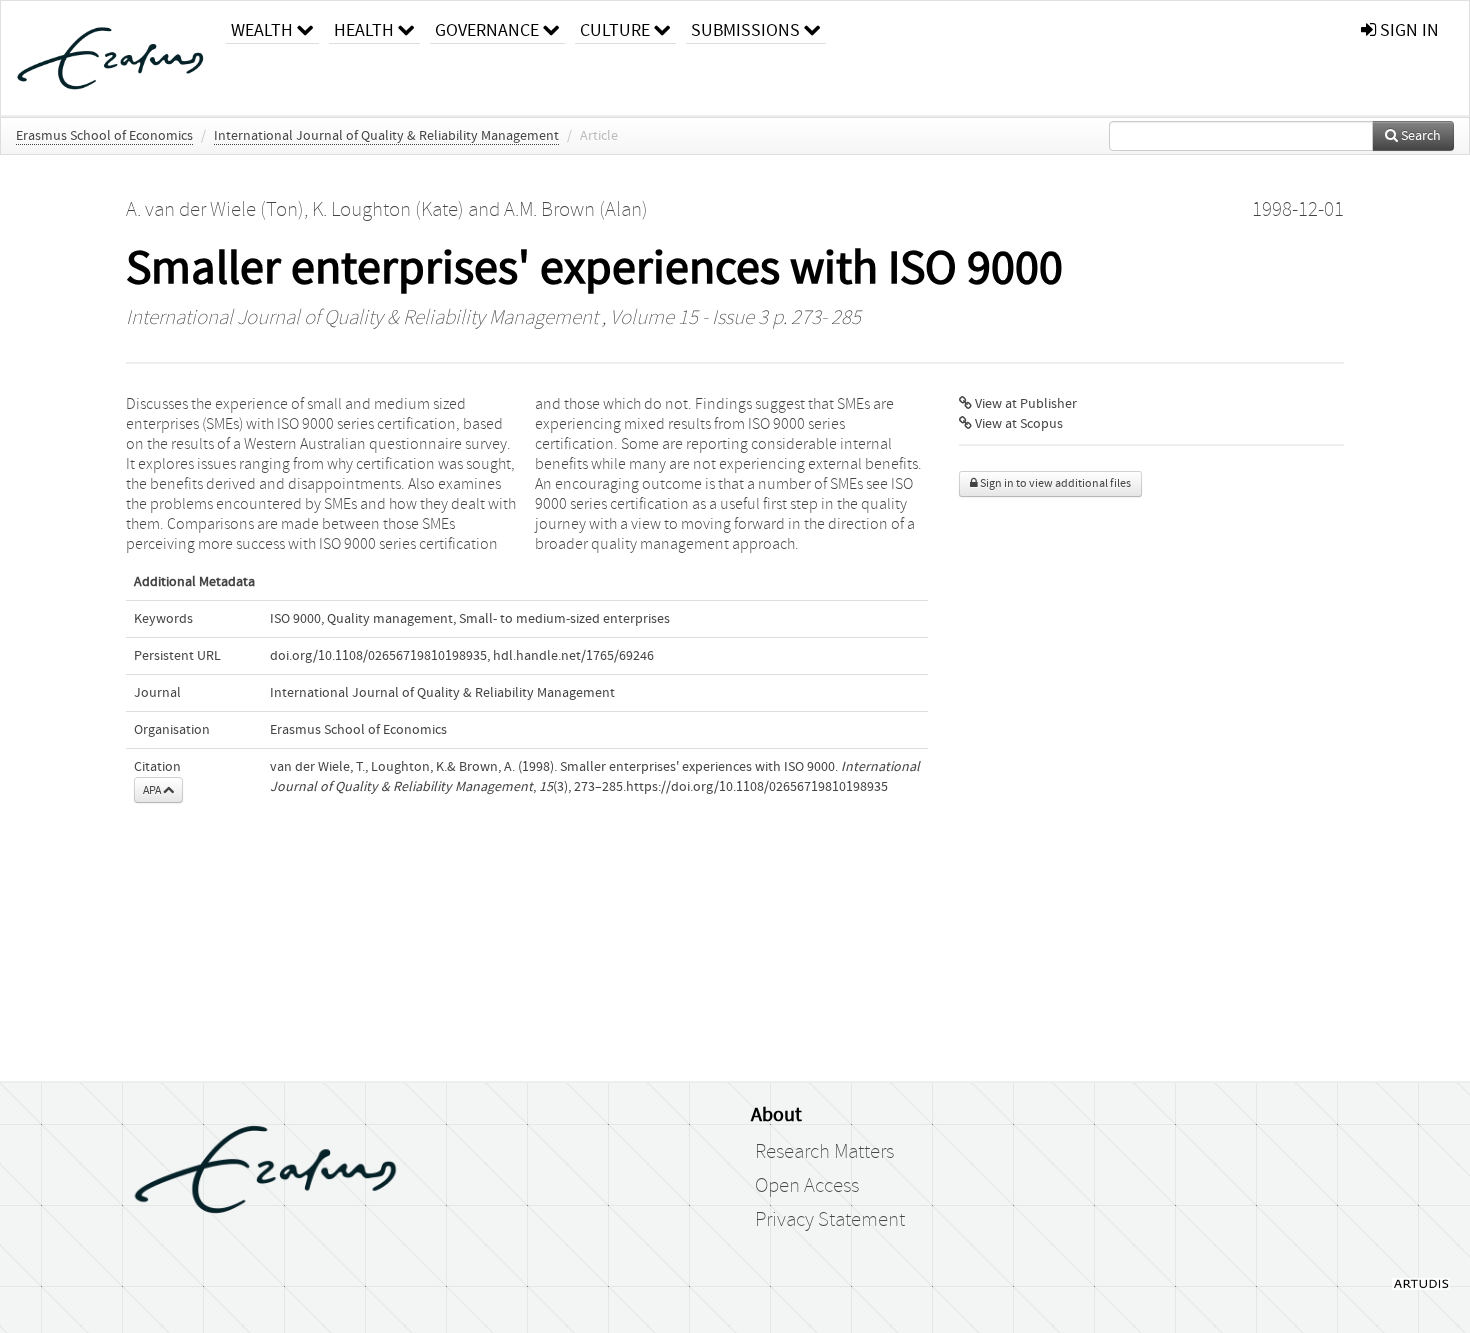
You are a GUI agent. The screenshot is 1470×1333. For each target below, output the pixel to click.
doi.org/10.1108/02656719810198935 (378, 656)
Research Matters (824, 1152)
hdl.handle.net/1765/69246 (573, 656)
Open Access (807, 1186)
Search (1419, 136)
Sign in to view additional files (1054, 483)
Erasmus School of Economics (104, 136)
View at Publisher (1024, 404)
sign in (1407, 30)
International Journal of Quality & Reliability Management (386, 136)
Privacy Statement (830, 1220)
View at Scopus (1017, 424)
